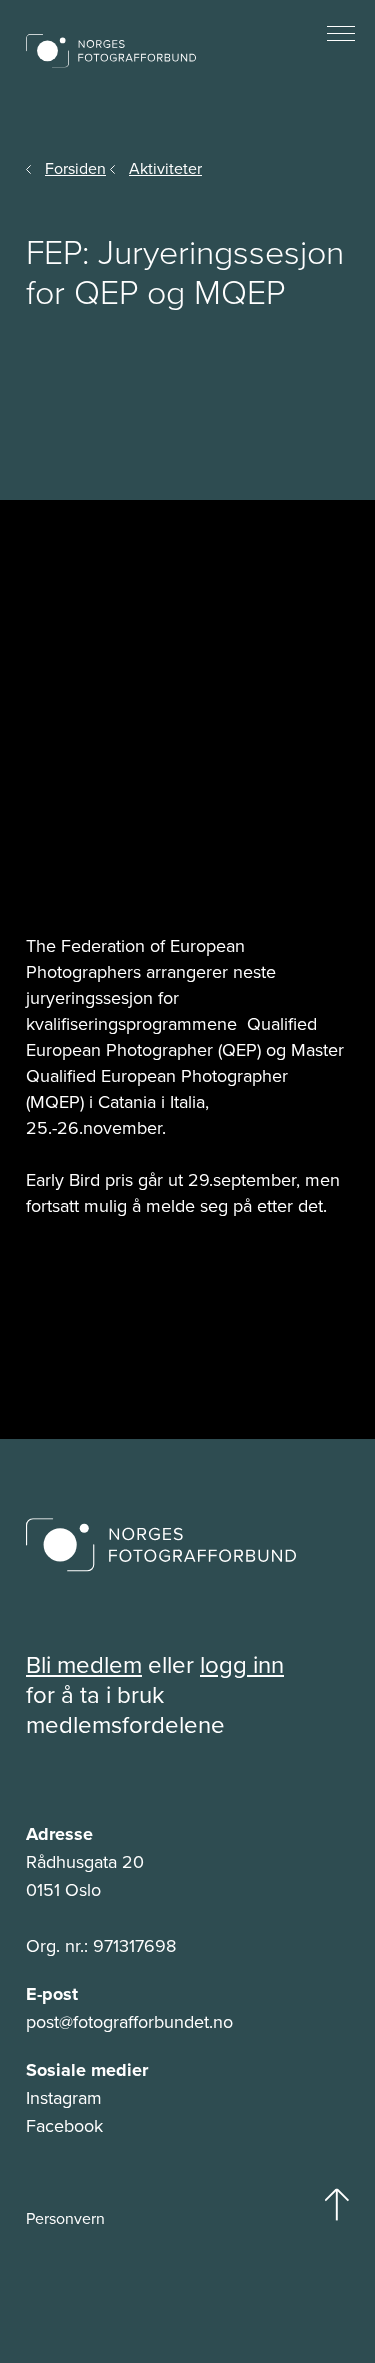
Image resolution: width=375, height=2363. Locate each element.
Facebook (64, 2126)
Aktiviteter (165, 168)
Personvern (65, 2219)
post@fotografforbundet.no (129, 2022)
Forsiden (75, 168)
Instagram (64, 2098)
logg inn (242, 1665)
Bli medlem (84, 1665)
